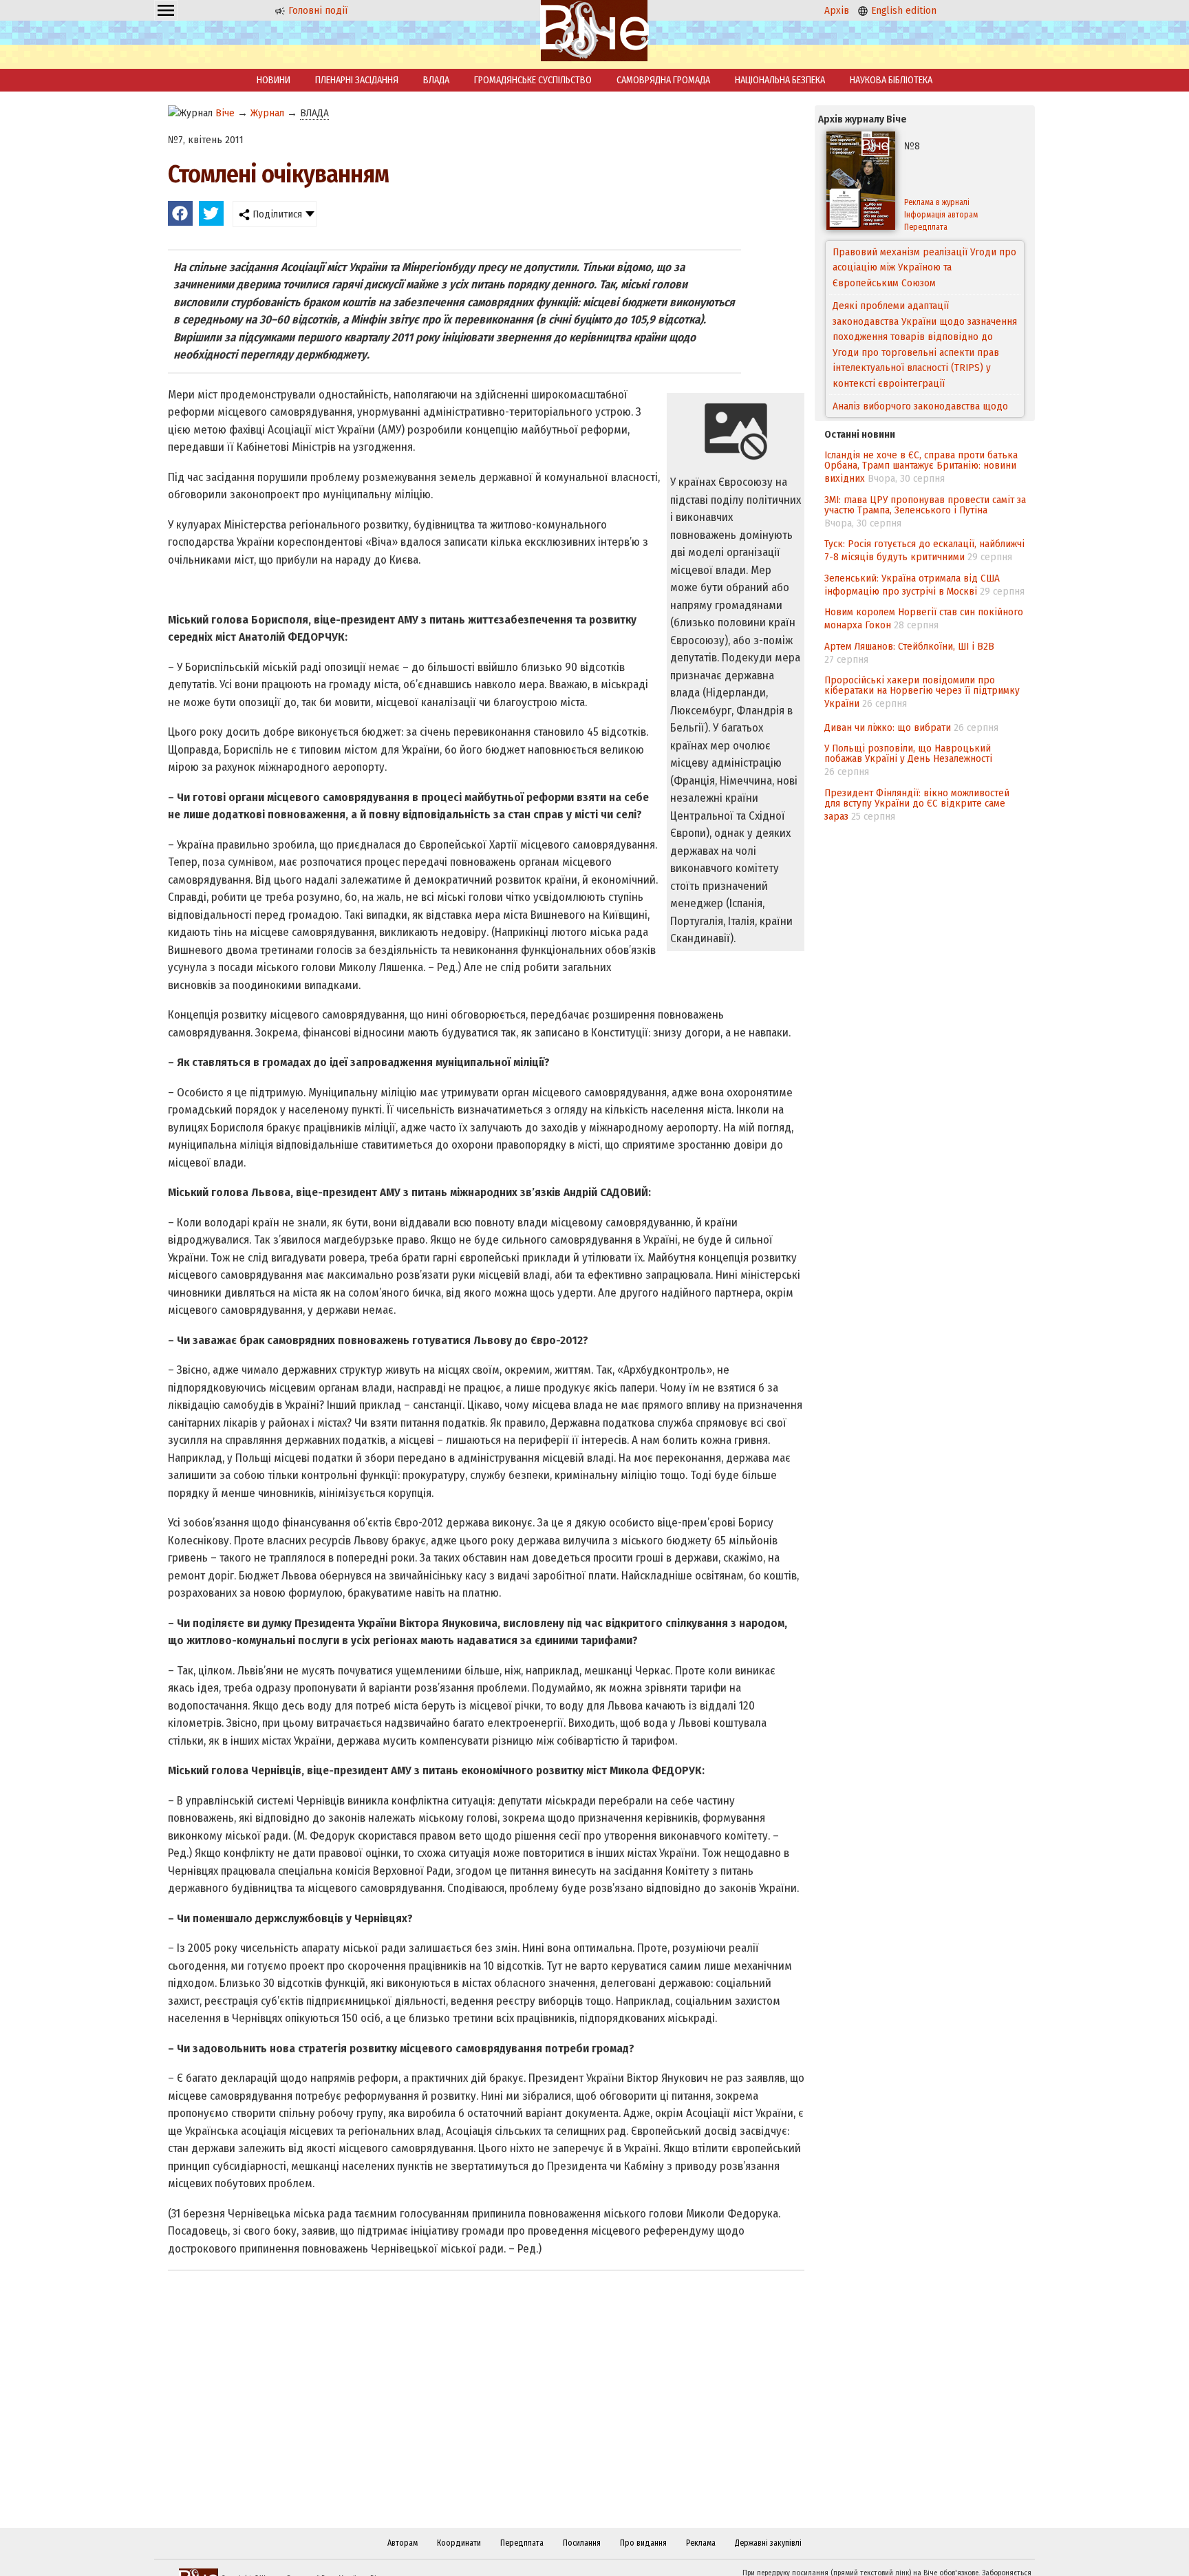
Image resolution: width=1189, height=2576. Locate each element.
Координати (459, 2543)
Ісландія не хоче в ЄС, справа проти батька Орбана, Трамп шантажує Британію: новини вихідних (921, 467)
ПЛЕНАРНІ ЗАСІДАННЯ (357, 80)
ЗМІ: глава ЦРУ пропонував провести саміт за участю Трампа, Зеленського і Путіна (925, 505)
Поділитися (276, 214)
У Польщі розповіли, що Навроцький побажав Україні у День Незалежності (908, 753)
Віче (225, 113)
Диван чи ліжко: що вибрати (888, 727)
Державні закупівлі (768, 2543)
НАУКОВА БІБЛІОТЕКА (891, 80)
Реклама (701, 2543)
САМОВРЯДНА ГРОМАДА (663, 80)
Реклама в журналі (937, 202)
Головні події (317, 10)
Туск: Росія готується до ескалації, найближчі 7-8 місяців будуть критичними (924, 550)
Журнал (267, 113)
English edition (902, 10)
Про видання (643, 2543)
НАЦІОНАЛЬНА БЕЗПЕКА (780, 80)
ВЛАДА (436, 80)
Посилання (582, 2543)
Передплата (926, 227)
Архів (837, 10)
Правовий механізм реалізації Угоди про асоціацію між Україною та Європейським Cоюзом (924, 267)
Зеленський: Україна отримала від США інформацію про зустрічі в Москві (912, 585)
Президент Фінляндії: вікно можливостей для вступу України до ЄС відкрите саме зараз (917, 805)
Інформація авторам (941, 215)
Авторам (403, 2543)
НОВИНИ (274, 80)
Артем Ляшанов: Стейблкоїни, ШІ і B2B (909, 646)
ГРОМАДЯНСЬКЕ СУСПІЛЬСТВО (533, 80)
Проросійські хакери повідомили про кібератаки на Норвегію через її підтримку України (922, 692)
